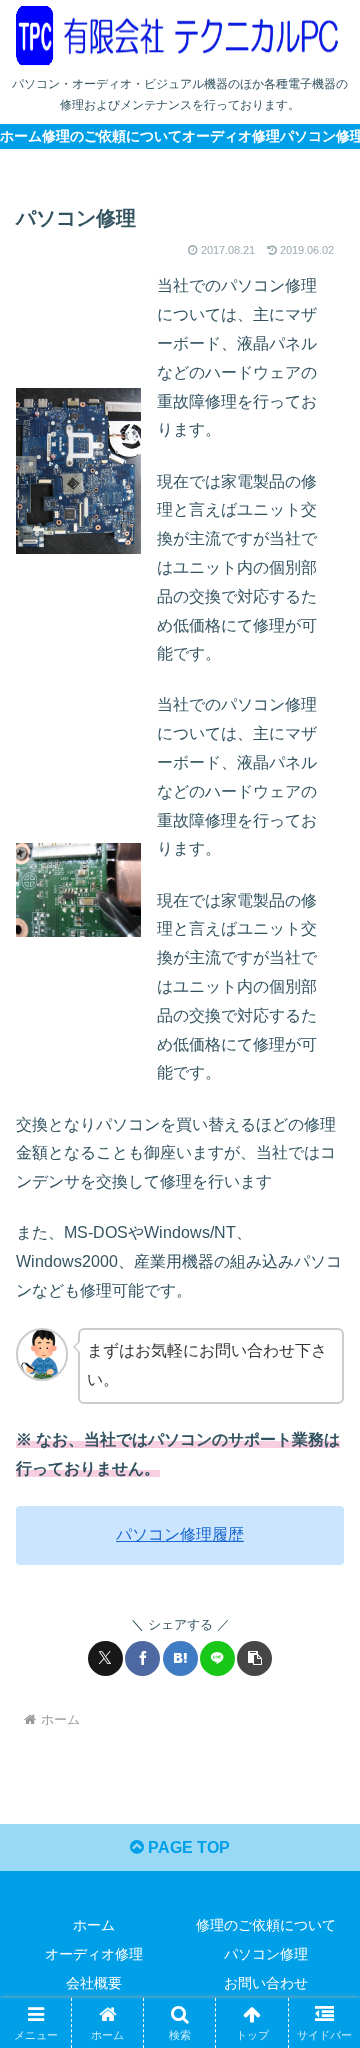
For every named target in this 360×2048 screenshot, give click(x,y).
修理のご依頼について (266, 1925)
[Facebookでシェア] (142, 1658)
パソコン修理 (266, 1954)
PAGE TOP (187, 1847)
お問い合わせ (266, 1983)
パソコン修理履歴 (180, 1534)
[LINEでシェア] (217, 1658)
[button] (254, 1658)
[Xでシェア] (105, 1658)
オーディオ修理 (94, 1954)
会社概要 (94, 1983)
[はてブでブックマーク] (180, 1658)
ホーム (94, 1925)
